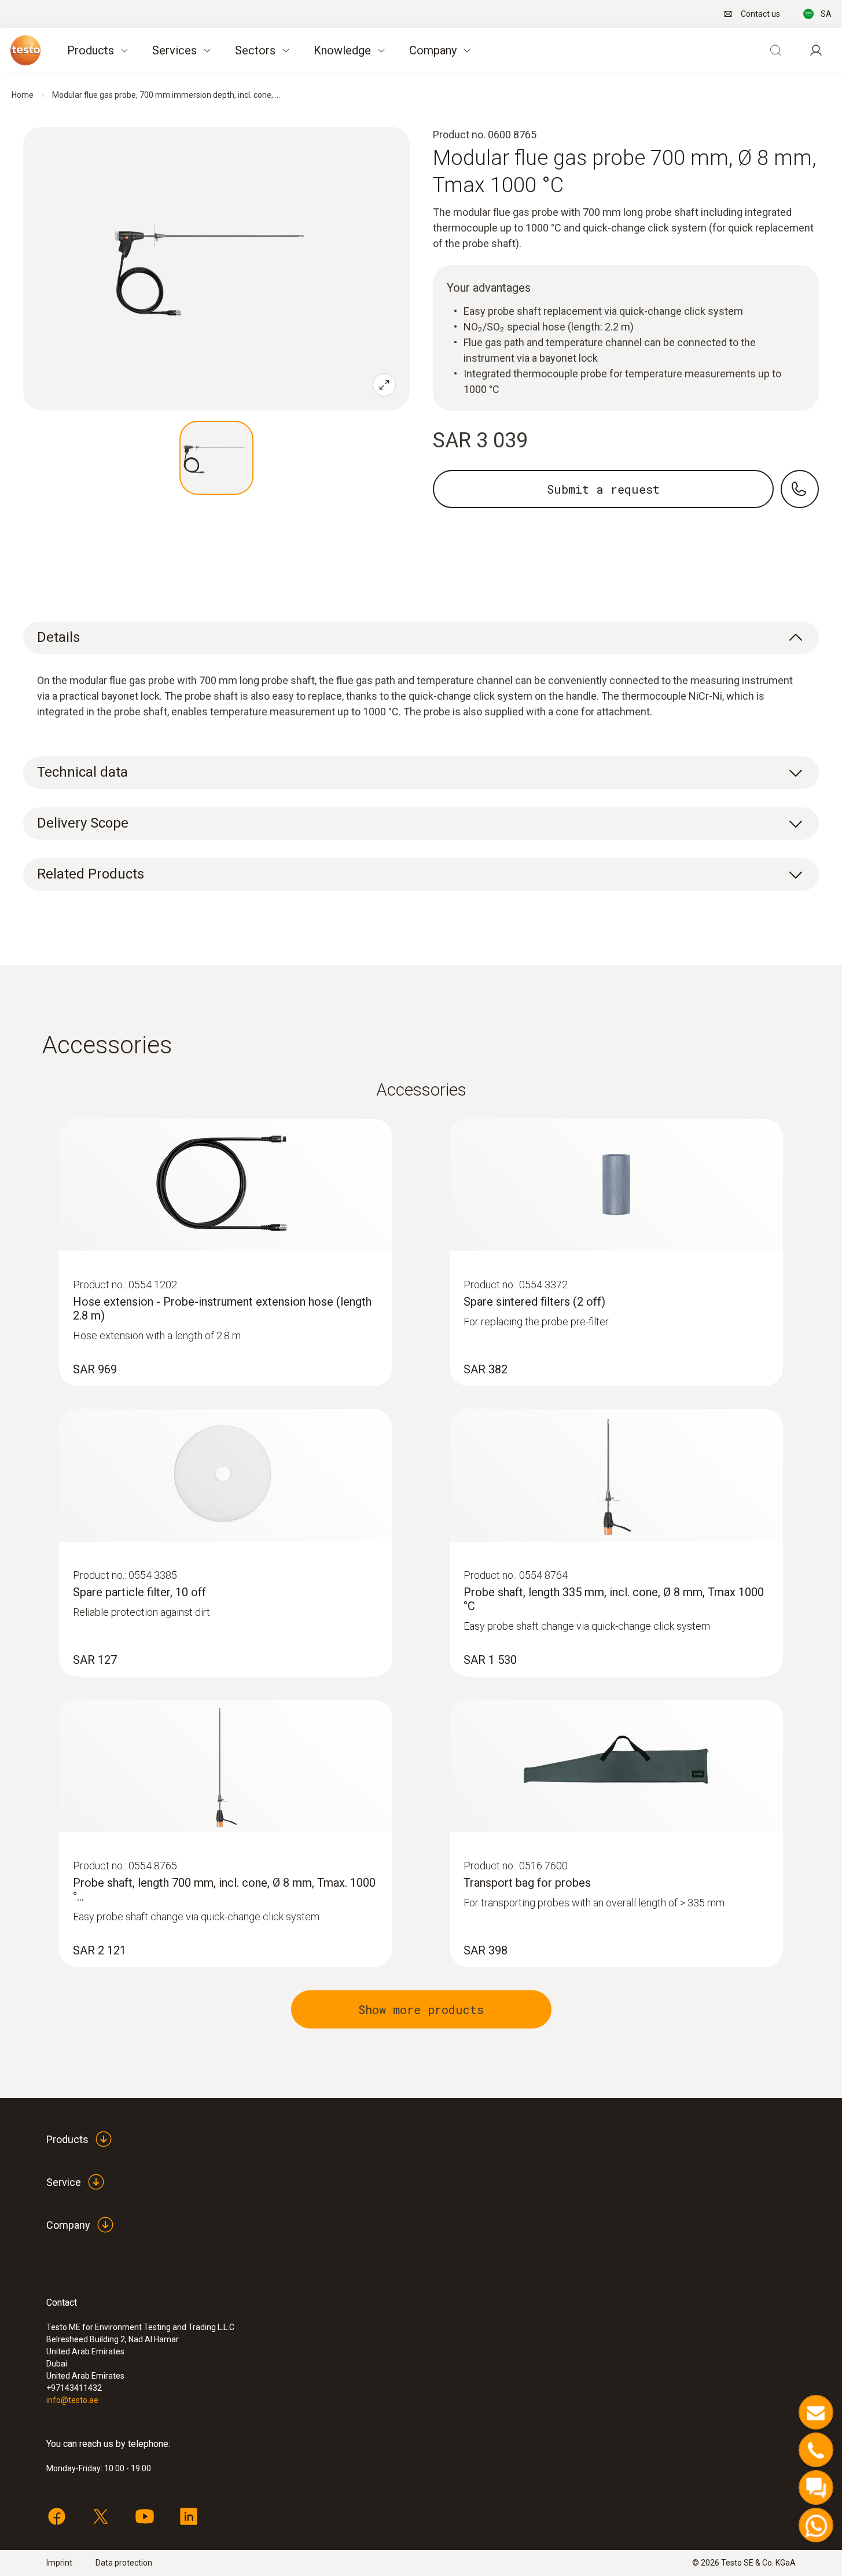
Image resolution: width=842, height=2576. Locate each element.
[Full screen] (384, 385)
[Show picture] (216, 458)
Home (23, 95)
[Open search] (775, 50)
